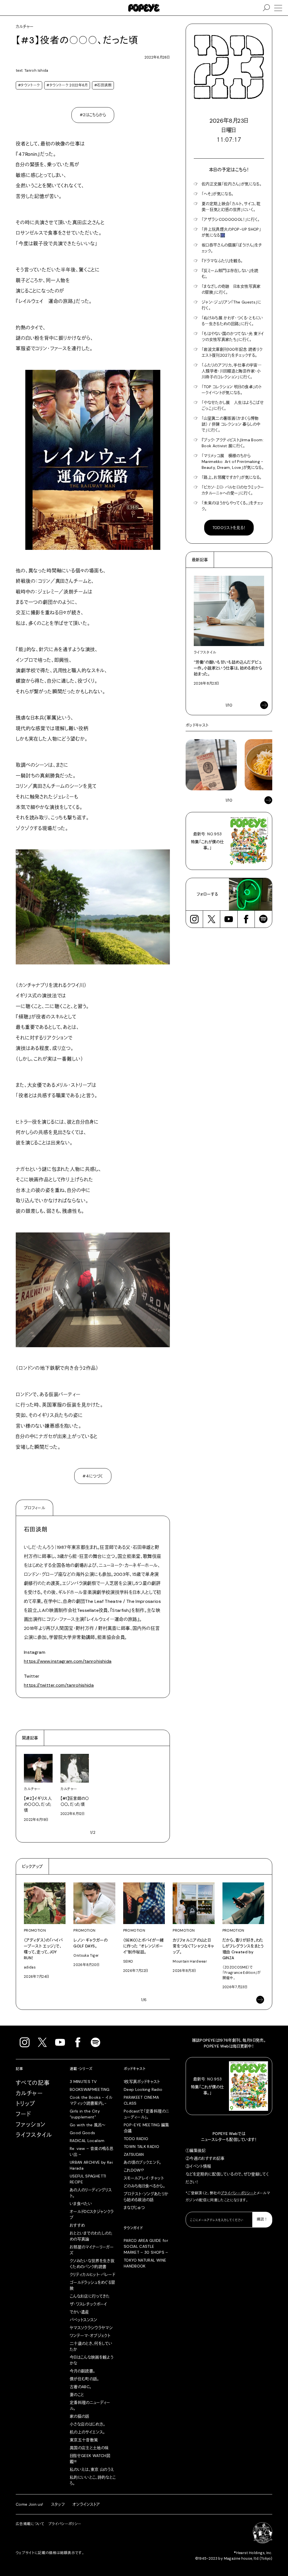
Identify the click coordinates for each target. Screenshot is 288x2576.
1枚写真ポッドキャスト (142, 2082)
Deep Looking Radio (143, 2089)
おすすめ (77, 2225)
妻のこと (77, 2395)
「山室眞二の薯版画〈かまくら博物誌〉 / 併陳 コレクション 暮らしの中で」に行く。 (231, 424)
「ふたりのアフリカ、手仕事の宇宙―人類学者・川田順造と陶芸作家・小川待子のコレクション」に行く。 (232, 371)
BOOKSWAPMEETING (90, 2089)
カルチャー (29, 2093)
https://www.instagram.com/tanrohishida (68, 1661)
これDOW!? (134, 2170)
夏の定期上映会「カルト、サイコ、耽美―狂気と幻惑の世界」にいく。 (231, 207)
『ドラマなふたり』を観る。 (222, 261)
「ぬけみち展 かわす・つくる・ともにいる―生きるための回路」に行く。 (232, 321)
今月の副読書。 (82, 2371)
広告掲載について (30, 2524)
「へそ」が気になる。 (218, 194)
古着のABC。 (81, 2387)
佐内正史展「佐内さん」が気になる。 (232, 184)
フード (23, 2114)
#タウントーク (29, 85)
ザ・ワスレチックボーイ (88, 2304)
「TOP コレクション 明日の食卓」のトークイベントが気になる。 (232, 390)
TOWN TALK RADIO (141, 2147)
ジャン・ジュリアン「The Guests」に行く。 (231, 305)
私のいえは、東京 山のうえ (92, 2469)
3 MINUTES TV (83, 2082)
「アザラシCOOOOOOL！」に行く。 (231, 219)
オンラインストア (86, 2504)
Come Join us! (30, 2504)
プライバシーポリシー (237, 2193)
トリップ (26, 2104)
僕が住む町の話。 (85, 2379)
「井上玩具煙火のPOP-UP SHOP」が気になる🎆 (231, 232)
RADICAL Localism (87, 2141)
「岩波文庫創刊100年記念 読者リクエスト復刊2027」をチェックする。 (232, 352)
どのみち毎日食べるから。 (144, 2186)
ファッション (31, 2125)
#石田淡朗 (103, 85)
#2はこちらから (93, 115)
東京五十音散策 (84, 2440)
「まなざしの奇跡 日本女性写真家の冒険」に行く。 (231, 289)
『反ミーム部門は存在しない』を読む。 (230, 274)
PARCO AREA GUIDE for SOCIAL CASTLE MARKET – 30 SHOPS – (146, 2246)
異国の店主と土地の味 (89, 2448)
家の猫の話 (80, 2416)
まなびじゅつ (134, 2208)
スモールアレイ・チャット (144, 2178)
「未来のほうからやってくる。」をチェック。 (233, 506)
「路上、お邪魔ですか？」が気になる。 (232, 477)
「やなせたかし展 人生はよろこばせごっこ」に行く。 (233, 405)
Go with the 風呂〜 (87, 2125)
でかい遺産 (79, 2312)
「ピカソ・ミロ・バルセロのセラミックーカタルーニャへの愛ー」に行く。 (233, 490)
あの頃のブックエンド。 (143, 2162)
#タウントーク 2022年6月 (67, 85)
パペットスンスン (84, 2320)
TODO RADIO (136, 2139)
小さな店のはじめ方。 (88, 2424)
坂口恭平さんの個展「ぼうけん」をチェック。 (232, 248)
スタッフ (58, 2504)
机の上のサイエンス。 (87, 2432)
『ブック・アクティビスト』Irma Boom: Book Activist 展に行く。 (233, 443)
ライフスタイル (34, 2135)
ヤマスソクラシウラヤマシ (91, 2328)
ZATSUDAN (134, 2154)
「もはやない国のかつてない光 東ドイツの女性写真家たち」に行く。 (233, 337)
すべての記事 (33, 2083)
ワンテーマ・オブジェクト (90, 2336)
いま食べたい (81, 2204)
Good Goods (83, 2133)
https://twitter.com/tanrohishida (59, 1685)
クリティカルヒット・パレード (92, 2274)
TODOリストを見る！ (229, 528)
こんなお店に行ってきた (90, 2296)
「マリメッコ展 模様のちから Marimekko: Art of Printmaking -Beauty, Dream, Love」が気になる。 (233, 462)
